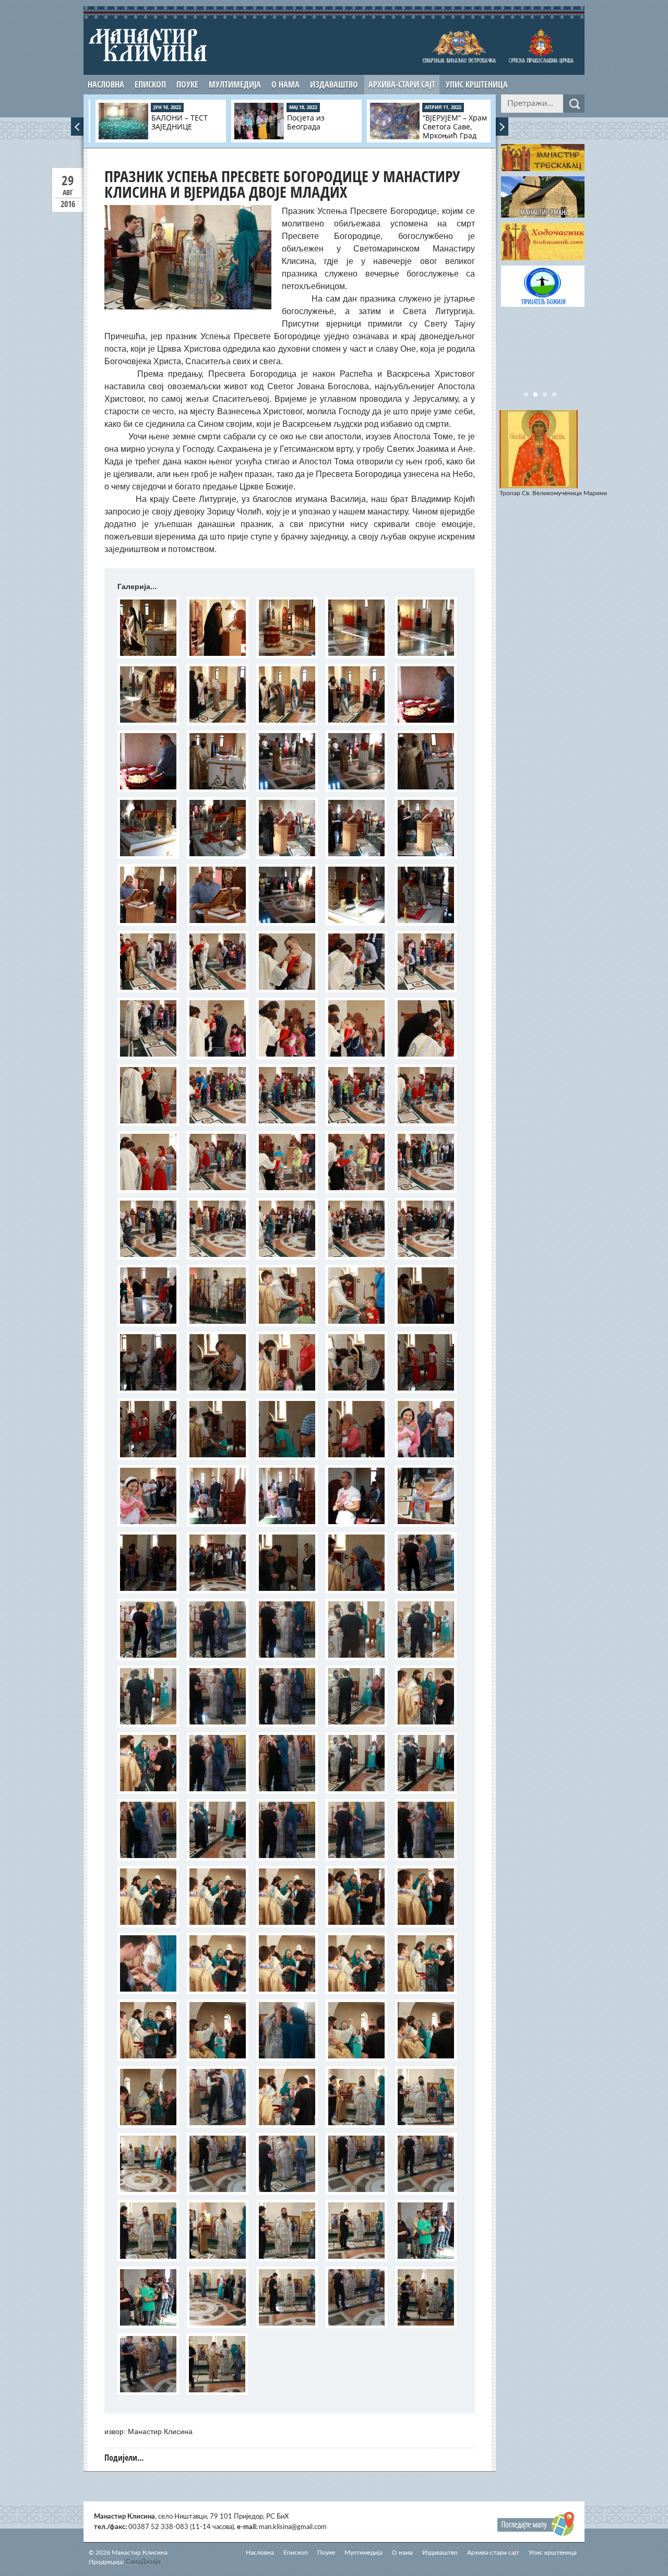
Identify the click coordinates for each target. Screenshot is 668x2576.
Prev (77, 127)
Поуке (187, 85)
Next (502, 127)
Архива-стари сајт (402, 85)
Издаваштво (334, 85)
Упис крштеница (477, 85)
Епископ (150, 85)
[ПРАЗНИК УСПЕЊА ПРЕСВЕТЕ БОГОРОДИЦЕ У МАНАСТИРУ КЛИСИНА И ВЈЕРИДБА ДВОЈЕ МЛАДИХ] (148, 628)
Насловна (106, 85)
